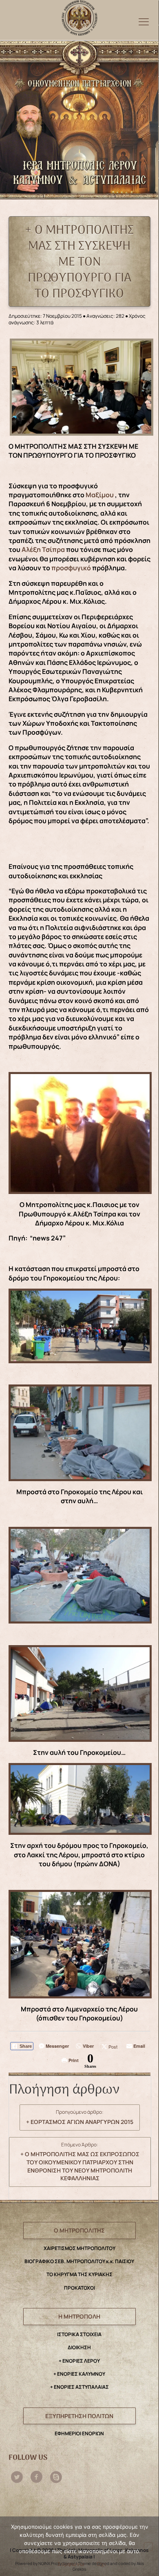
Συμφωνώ (71, 2564)
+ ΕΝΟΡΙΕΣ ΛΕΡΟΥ (79, 2361)
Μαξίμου (100, 495)
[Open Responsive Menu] (144, 21)
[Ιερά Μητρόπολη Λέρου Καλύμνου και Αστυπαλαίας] (79, 16)
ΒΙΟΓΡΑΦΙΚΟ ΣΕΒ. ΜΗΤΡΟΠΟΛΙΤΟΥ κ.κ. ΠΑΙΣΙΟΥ (79, 2261)
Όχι (101, 2564)
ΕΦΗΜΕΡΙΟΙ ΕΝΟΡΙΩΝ (79, 2433)
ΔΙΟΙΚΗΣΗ (79, 2347)
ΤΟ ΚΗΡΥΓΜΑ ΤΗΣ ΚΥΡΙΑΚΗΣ (79, 2274)
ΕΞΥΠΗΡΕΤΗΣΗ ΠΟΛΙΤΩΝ (79, 2416)
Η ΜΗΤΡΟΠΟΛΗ (79, 2316)
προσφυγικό (71, 568)
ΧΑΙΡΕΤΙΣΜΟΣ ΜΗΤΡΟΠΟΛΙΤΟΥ (79, 2248)
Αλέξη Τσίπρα (43, 549)
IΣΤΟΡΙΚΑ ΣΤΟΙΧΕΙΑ (79, 2334)
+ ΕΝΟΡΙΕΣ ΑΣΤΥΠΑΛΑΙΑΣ (79, 2387)
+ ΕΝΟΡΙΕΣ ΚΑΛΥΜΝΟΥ (79, 2374)
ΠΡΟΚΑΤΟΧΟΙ (79, 2288)
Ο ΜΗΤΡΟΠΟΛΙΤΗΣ (79, 2230)
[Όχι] (148, 2547)
